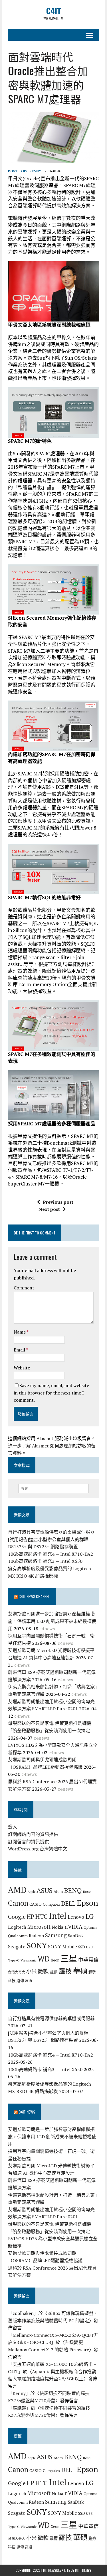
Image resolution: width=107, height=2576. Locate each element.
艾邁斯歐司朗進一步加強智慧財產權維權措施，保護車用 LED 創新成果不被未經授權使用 (52, 1621)
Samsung (56, 1935)
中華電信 (88, 1960)
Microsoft (39, 1927)
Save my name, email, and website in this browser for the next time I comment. (51, 1393)
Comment (24, 1288)
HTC (42, 1916)
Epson (87, 1903)
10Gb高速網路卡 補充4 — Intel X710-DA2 (51, 1554)
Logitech (17, 1927)
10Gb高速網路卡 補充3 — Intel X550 (45, 1561)
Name (20, 1332)
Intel (58, 1916)
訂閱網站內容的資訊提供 (33, 1834)
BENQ (73, 1890)
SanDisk (76, 1936)
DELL (68, 1903)
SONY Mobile (62, 1947)
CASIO (36, 1904)
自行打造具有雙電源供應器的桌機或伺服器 (51, 1532)
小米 (31, 1971)
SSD (82, 1947)
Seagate (17, 1947)
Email (20, 1350)
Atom (58, 1891)
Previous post (58, 1202)
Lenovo (76, 1917)
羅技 (65, 1971)
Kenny (35, 171)
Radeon (36, 1936)
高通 (29, 1981)
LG (89, 1916)
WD (44, 1959)
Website (22, 1368)
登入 (13, 1827)
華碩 (80, 1971)
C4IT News (27, 2112)
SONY (37, 1946)
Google (17, 1917)
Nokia (57, 1927)
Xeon (55, 1960)
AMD (17, 1890)
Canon (18, 1903)
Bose (87, 1891)
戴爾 (54, 1972)
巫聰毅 (19, 2408)
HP (31, 1916)
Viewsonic (29, 1960)
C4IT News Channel (34, 1596)
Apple (32, 1892)
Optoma (90, 1927)
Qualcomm (18, 1936)
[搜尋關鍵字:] (53, 1488)
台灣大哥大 (17, 1972)
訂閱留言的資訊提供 (29, 1842)
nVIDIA (73, 1927)
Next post (49, 1209)
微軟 (43, 1971)
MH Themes (83, 2570)
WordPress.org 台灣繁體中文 (38, 1849)
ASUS (45, 1890)
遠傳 (20, 1981)
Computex (52, 1904)
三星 (69, 1958)
